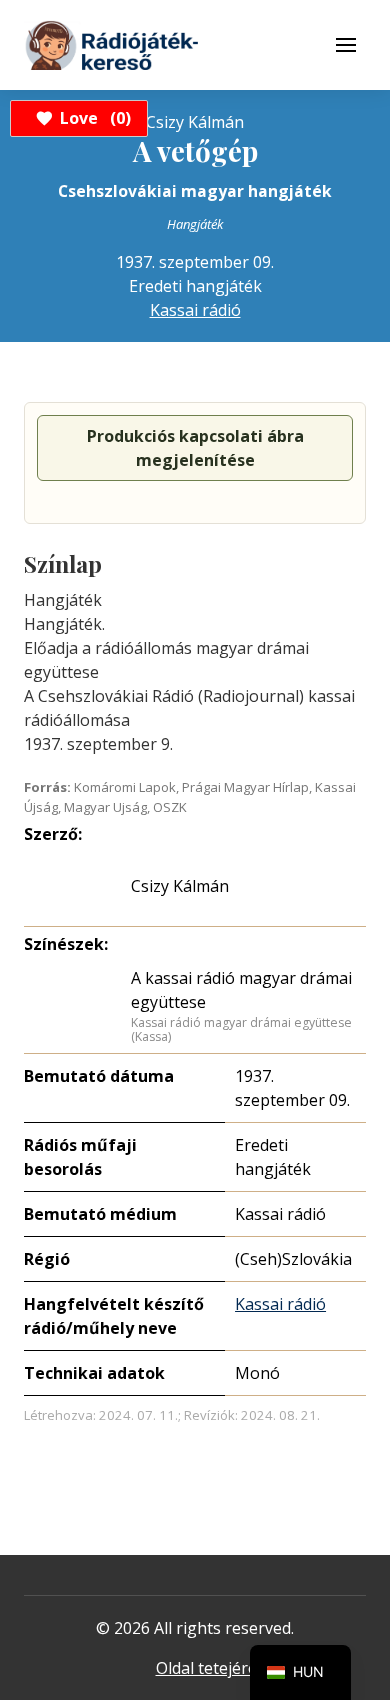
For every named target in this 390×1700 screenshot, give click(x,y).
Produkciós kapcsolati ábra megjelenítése (195, 448)
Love (92, 118)
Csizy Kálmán (180, 886)
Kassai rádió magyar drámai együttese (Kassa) (241, 1029)
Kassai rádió (195, 310)
